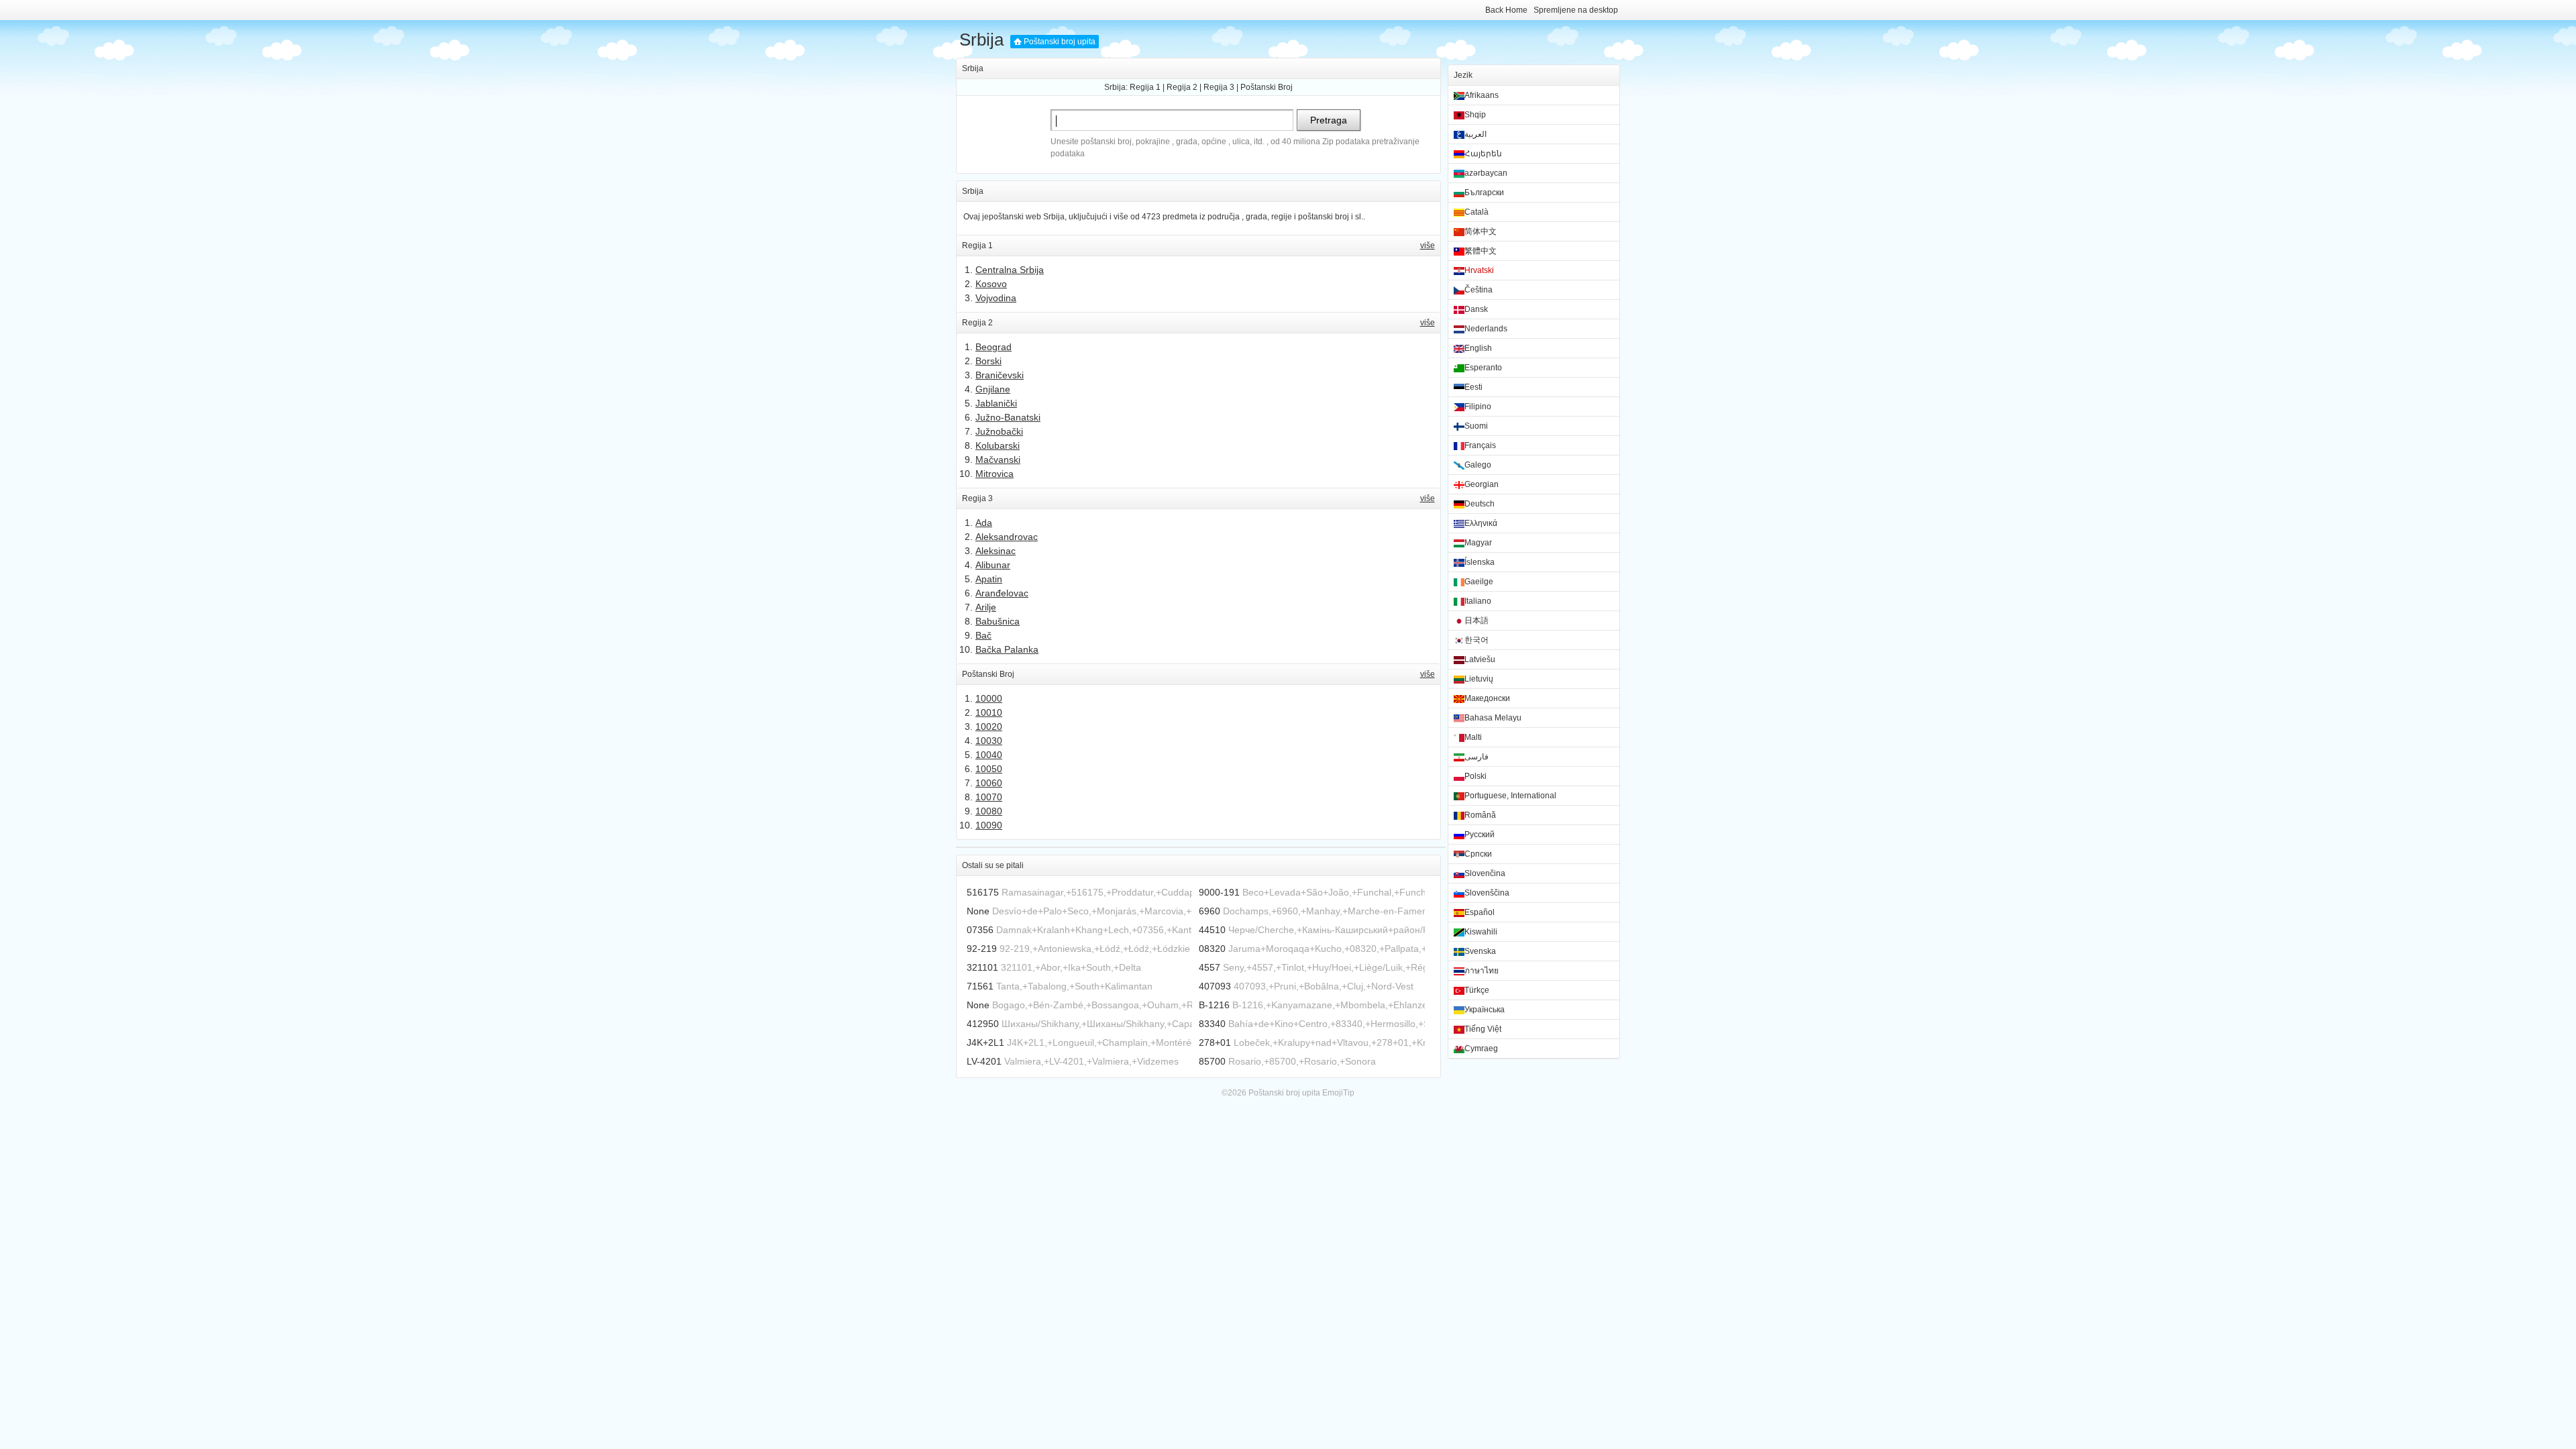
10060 (989, 783)
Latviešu (1480, 659)
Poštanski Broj (1267, 87)
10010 (989, 712)
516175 (983, 892)
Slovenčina (1485, 873)
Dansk (1476, 309)
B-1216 (1214, 1005)
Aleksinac (996, 551)
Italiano (1478, 601)
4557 (1210, 967)
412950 (983, 1024)
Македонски (1487, 698)
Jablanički (996, 403)
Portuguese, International (1510, 796)
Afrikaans (1482, 95)
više (1428, 246)
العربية (1475, 134)
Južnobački (999, 431)
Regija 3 (1219, 87)
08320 (1212, 949)
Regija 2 (1182, 87)
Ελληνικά (1481, 523)
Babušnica (998, 621)
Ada (984, 523)
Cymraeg (1481, 1049)
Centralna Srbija (1010, 270)
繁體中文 (1481, 251)
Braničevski (1000, 375)
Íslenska (1480, 562)
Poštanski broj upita (1060, 42)
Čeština (1479, 290)
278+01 (1215, 1042)
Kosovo (991, 284)
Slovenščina (1487, 893)
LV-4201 (984, 1061)
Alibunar (993, 565)
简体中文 (1481, 231)
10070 (989, 797)
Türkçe (1477, 990)
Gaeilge (1479, 582)
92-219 (982, 949)
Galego (1478, 465)
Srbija (981, 40)
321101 (982, 967)
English (1478, 348)
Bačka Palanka (1007, 649)
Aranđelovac (1002, 593)
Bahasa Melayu (1493, 718)
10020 (989, 727)
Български (1484, 193)
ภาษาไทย (1482, 971)
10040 (989, 755)
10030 (989, 741)
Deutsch (1480, 504)
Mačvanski (998, 460)
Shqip (1475, 115)
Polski (1475, 776)
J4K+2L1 (985, 1042)
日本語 (1477, 621)
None (978, 911)
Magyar (1478, 543)
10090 (989, 825)
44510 (1212, 930)
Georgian (1482, 484)
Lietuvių (1479, 679)
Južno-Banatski (1008, 417)
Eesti (1473, 387)
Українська (1485, 1010)
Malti (1473, 737)
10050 (989, 769)
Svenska (1480, 951)
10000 (989, 698)
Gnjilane (993, 389)
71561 (980, 986)
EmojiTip (1338, 1093)
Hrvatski (1479, 270)
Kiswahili (1481, 932)
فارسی (1477, 757)
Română (1480, 815)
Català (1477, 212)
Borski (988, 361)
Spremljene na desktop (1576, 10)
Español (1480, 912)
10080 (989, 811)
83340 (1212, 1024)
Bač (983, 635)
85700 (1212, 1061)
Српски (1478, 854)
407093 (1215, 986)
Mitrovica (995, 474)
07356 (980, 930)
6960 (1210, 911)
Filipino (1478, 407)
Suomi (1476, 426)
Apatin (989, 579)
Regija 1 (1145, 87)
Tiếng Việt (1483, 1029)
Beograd (994, 347)
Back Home (1506, 10)
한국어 (1477, 640)
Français (1480, 445)
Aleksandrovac (1007, 537)
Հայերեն (1483, 154)
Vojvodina (996, 298)
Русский (1480, 835)
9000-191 (1219, 892)
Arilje (986, 607)
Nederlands (1486, 329)
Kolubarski (998, 445)
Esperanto (1483, 368)
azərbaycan (1486, 173)
